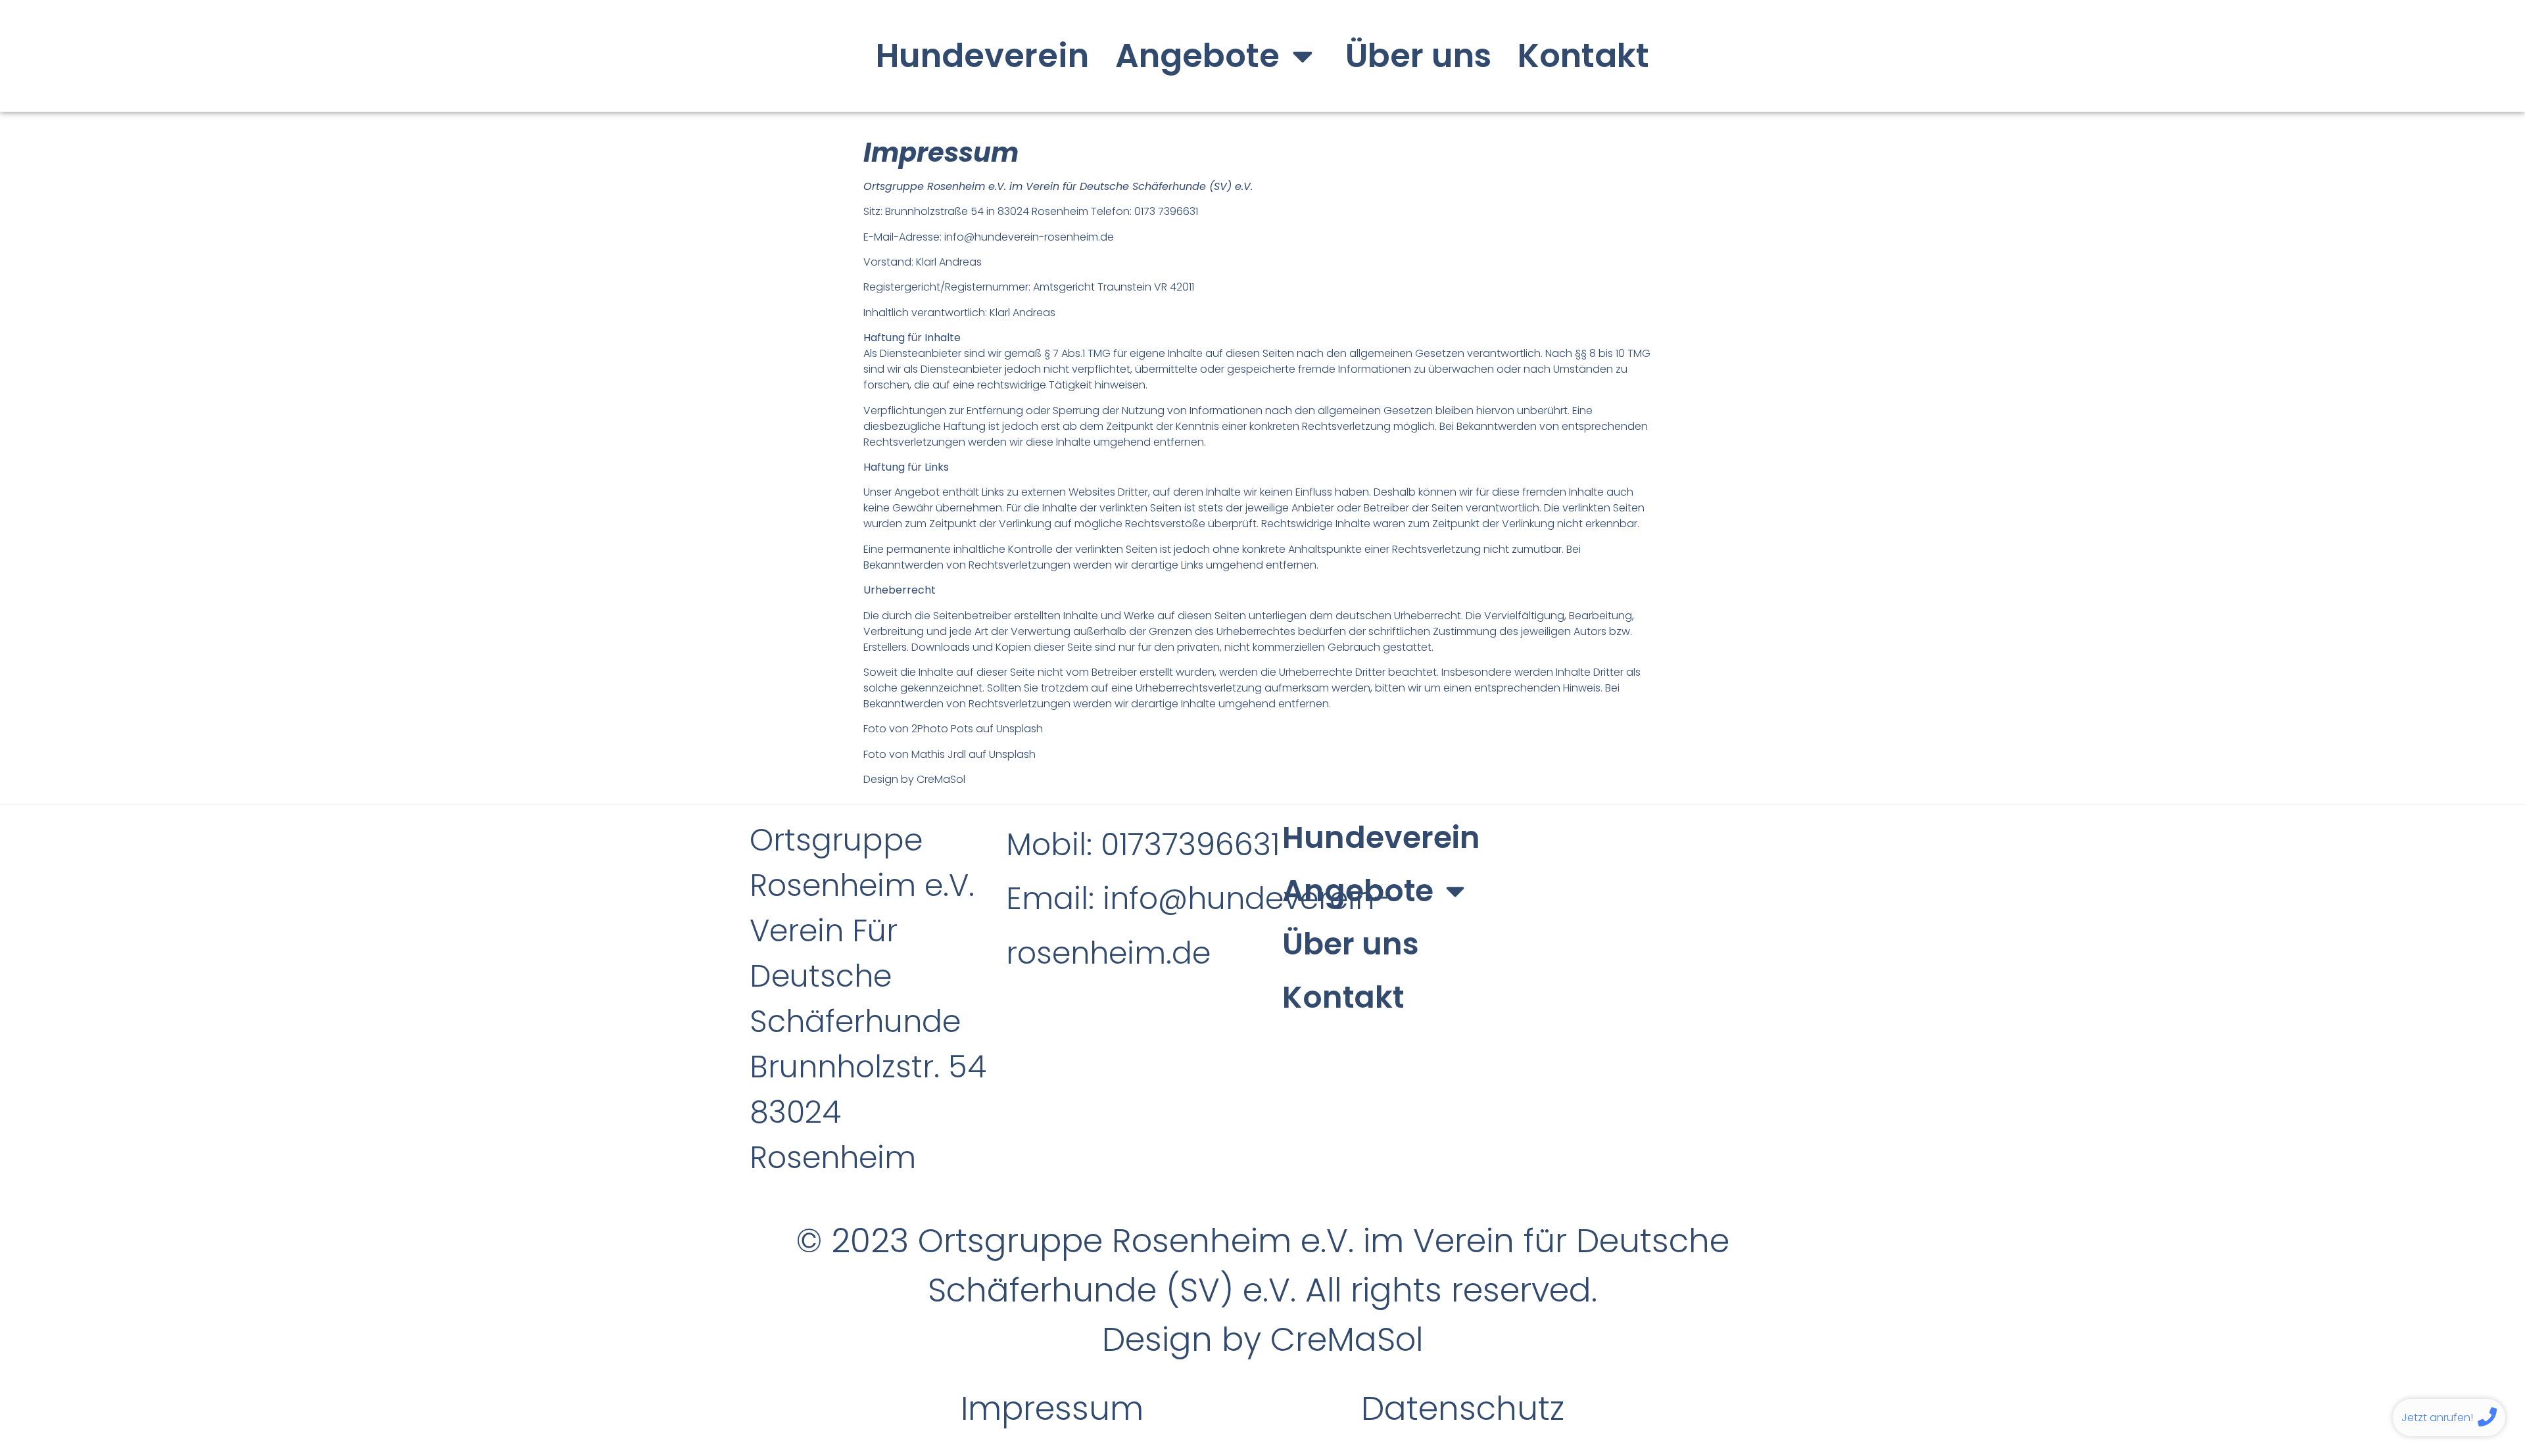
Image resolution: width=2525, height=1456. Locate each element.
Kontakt (1583, 56)
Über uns (1418, 56)
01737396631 (1194, 845)
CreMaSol (941, 779)
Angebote (1197, 56)
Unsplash (1020, 729)
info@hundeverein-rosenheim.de (1029, 237)
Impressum (1052, 1408)
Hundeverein (982, 56)
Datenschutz (1463, 1408)
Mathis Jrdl (939, 754)
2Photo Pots (942, 729)
